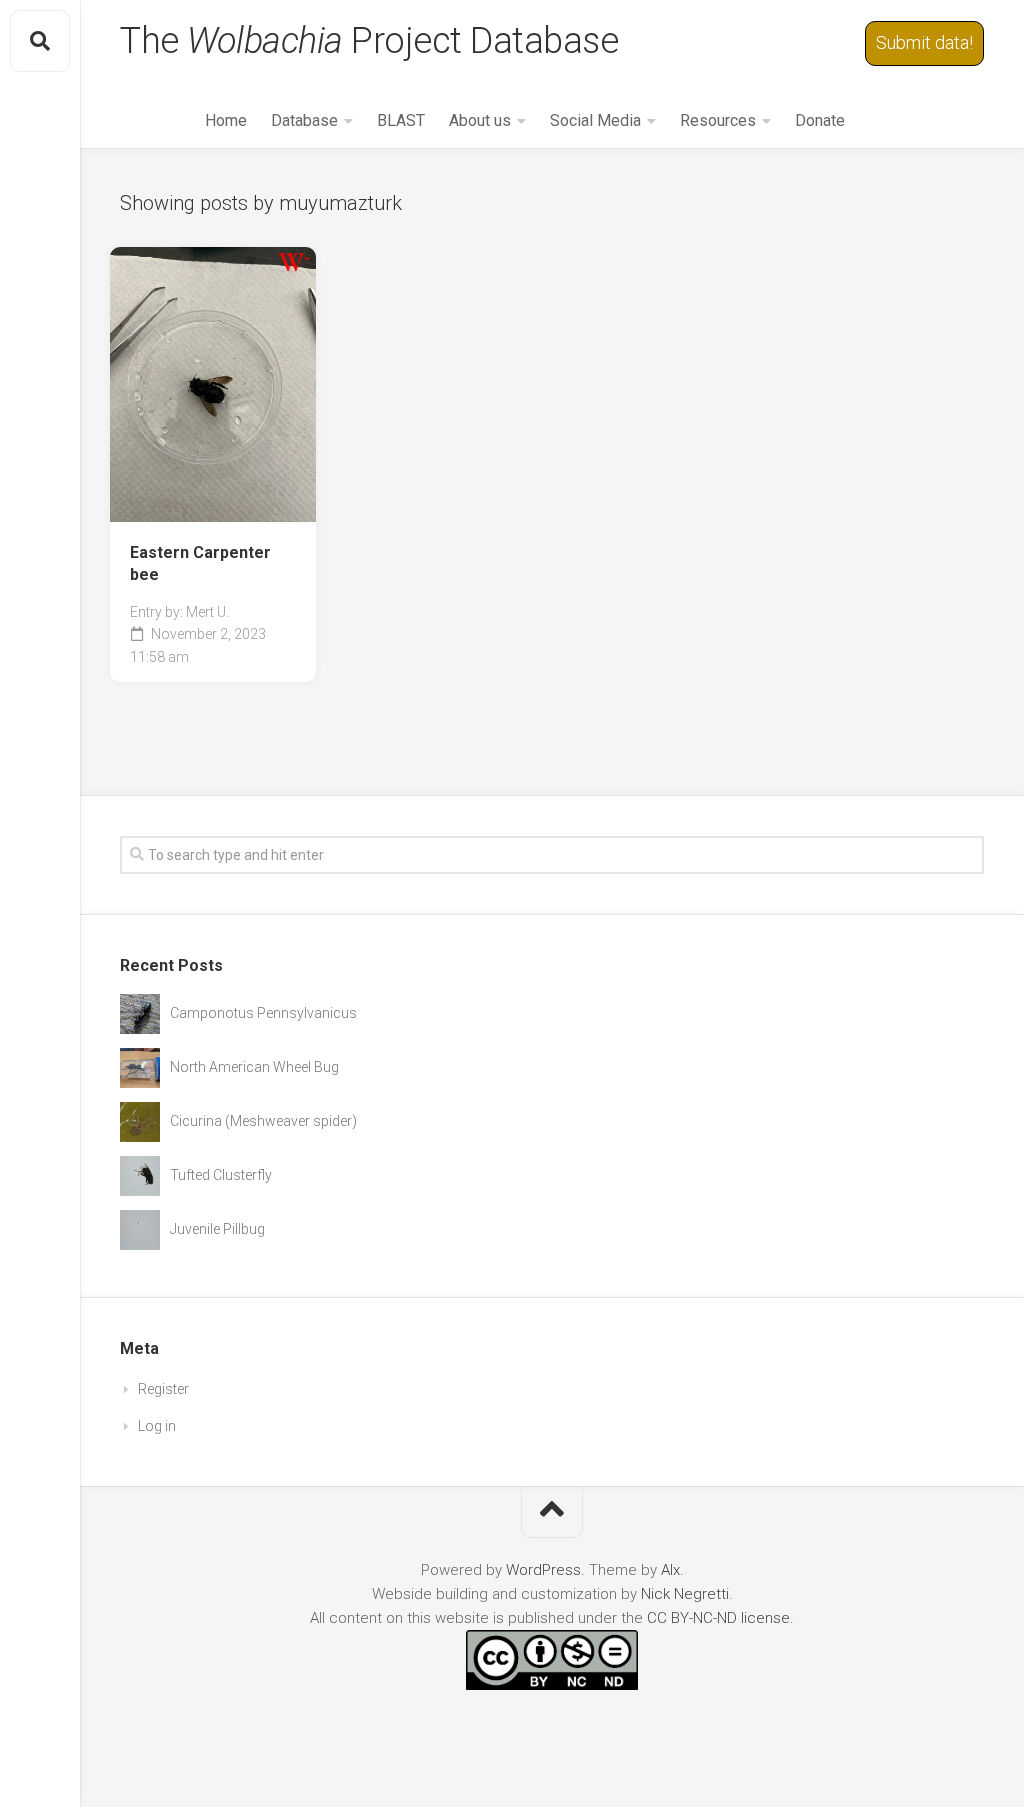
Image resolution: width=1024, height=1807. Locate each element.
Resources (718, 120)
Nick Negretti (685, 1594)
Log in (157, 1426)
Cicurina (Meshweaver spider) (263, 1121)
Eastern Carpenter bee (200, 564)
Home (226, 120)
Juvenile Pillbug (217, 1229)
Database (304, 120)
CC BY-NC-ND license (718, 1618)
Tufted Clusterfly (221, 1175)
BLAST (401, 120)
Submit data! (924, 42)
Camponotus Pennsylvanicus (263, 1013)
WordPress (543, 1570)
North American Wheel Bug (254, 1067)
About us (480, 120)
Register (163, 1389)
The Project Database (369, 41)
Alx (670, 1570)
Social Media (595, 120)
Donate (820, 120)
